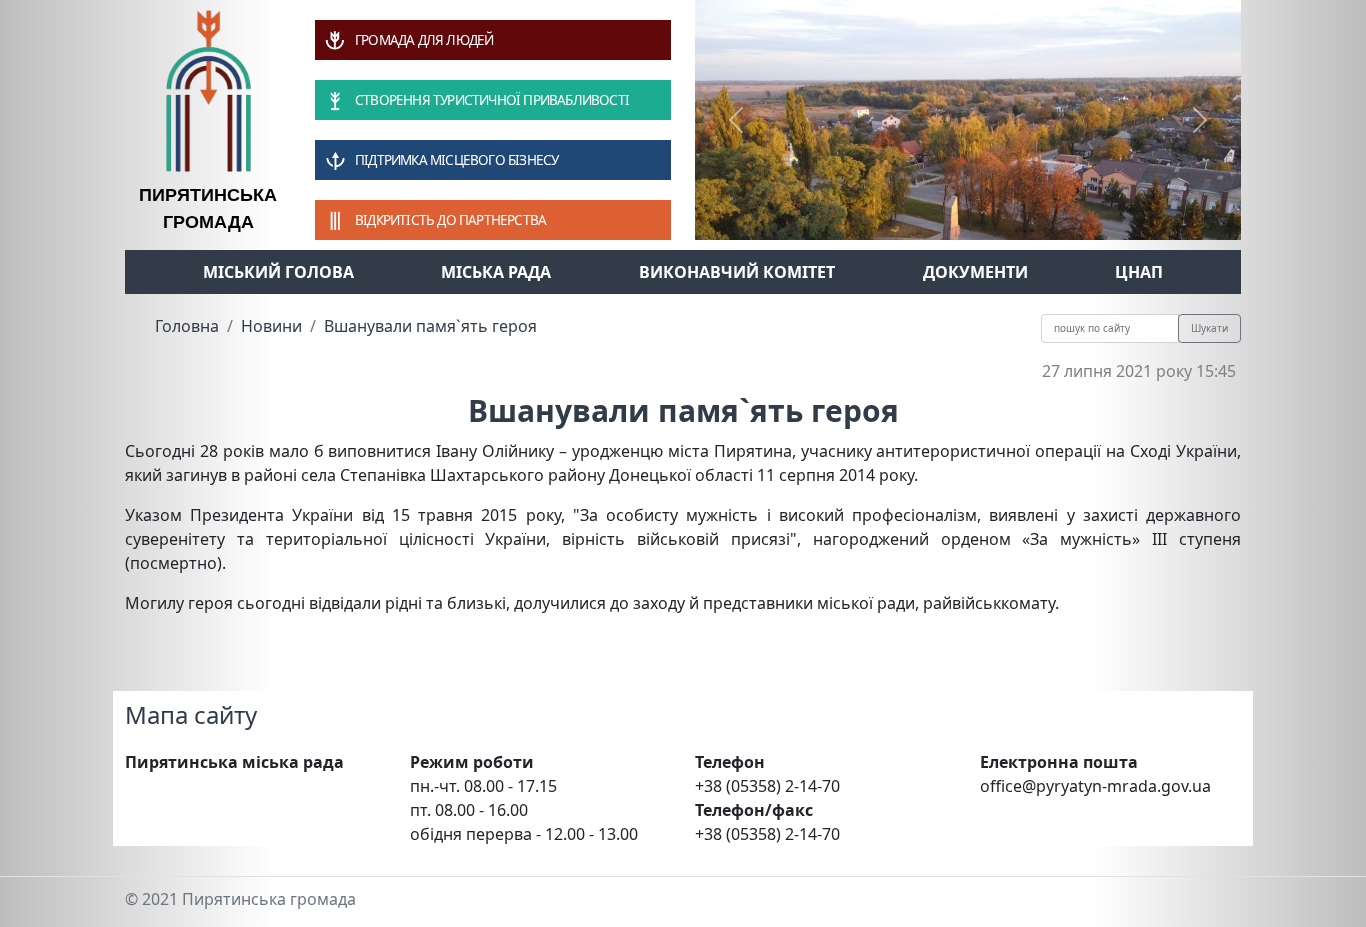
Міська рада (496, 272)
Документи (975, 272)
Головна (187, 326)
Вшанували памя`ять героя (430, 326)
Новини (271, 326)
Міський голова (278, 272)
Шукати (1209, 328)
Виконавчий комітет (737, 272)
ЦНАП (1139, 272)
